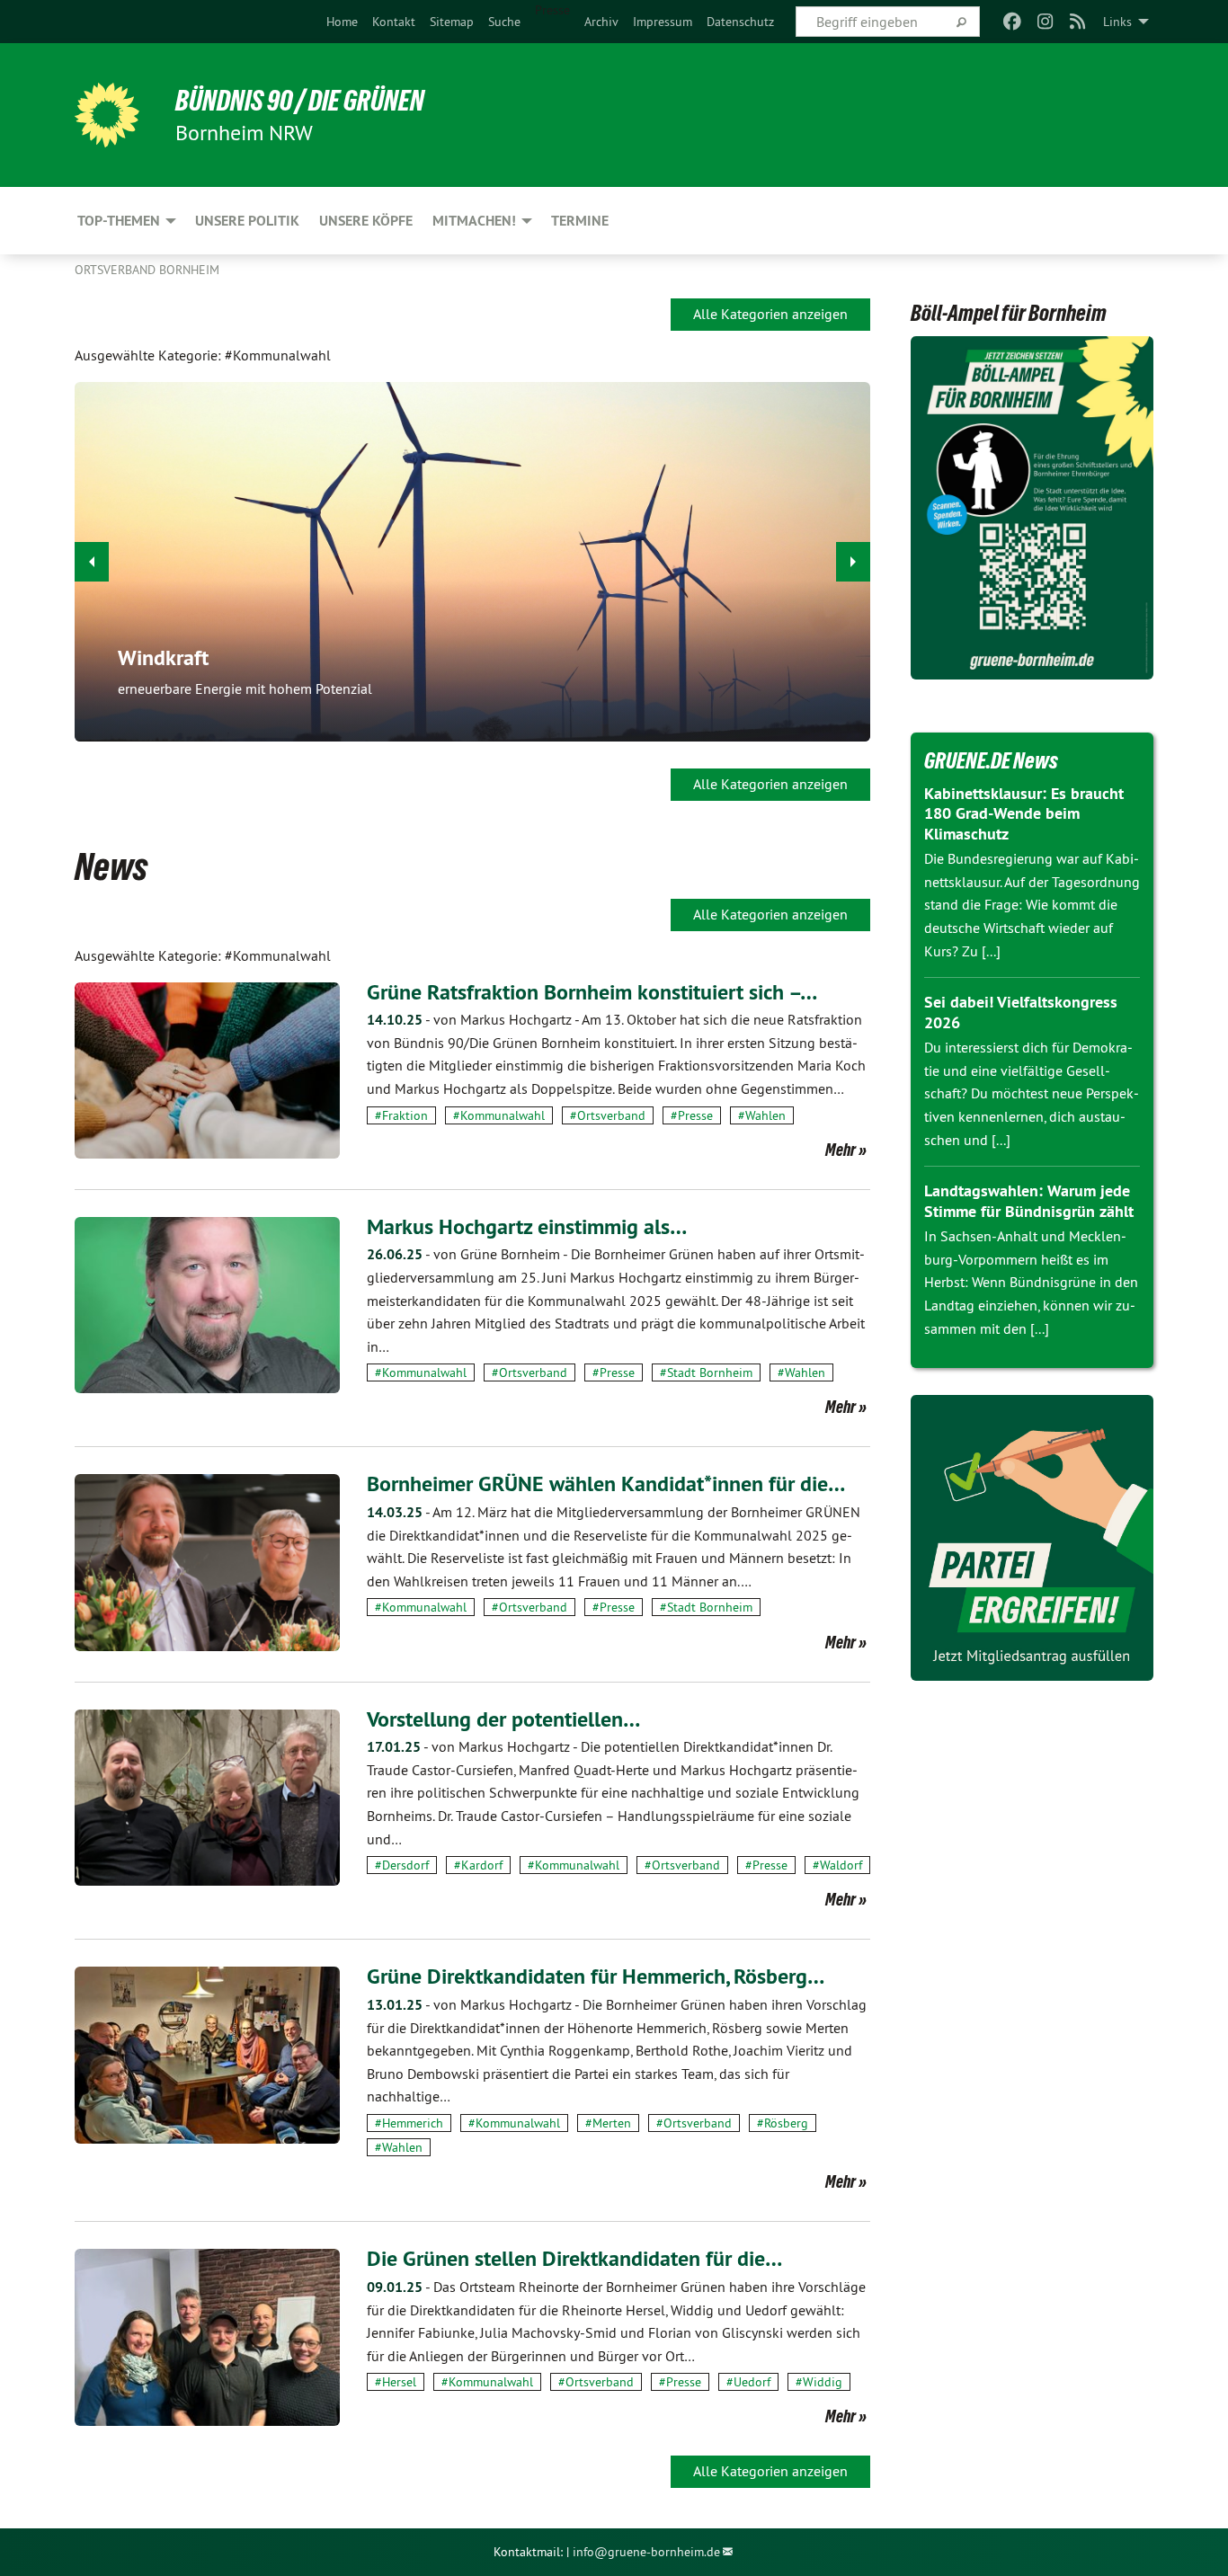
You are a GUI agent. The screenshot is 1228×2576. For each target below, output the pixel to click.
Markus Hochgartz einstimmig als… (527, 1226)
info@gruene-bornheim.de (646, 2552)
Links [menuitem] (1117, 22)
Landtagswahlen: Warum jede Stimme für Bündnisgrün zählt (1029, 1201)
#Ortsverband (608, 1115)
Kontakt (394, 22)
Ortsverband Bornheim (147, 270)
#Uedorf (748, 2382)
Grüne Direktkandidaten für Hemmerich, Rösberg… (596, 1976)
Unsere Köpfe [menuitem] (366, 221)
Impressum (663, 22)
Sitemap (452, 22)
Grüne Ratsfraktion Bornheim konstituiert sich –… (592, 992)
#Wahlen (762, 1115)
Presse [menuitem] (552, 10)
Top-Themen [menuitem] (119, 221)
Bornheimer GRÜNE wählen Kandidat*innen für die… (606, 1483)
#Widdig (819, 2382)
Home (342, 22)
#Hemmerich (409, 2123)
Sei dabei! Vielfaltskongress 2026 (1021, 1012)
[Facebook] (1013, 22)
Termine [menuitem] (580, 221)
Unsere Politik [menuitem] (247, 221)
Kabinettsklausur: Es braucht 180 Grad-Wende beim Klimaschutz (1024, 813)
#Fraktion (401, 1115)
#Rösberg (783, 2123)
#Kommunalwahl (499, 1115)
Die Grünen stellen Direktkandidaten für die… (574, 2258)
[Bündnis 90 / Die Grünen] (107, 115)
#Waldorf (837, 1865)
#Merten (608, 2123)
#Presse (692, 1115)
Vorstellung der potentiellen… (503, 1719)
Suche (504, 22)
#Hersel (396, 2382)
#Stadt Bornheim (706, 1372)
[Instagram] (1045, 22)
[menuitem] (342, 22)
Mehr (841, 1150)
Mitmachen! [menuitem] (474, 221)
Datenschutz (740, 22)
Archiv (601, 22)
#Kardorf (478, 1865)
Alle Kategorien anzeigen (770, 314)
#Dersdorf (402, 1865)
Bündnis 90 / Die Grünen (300, 101)
